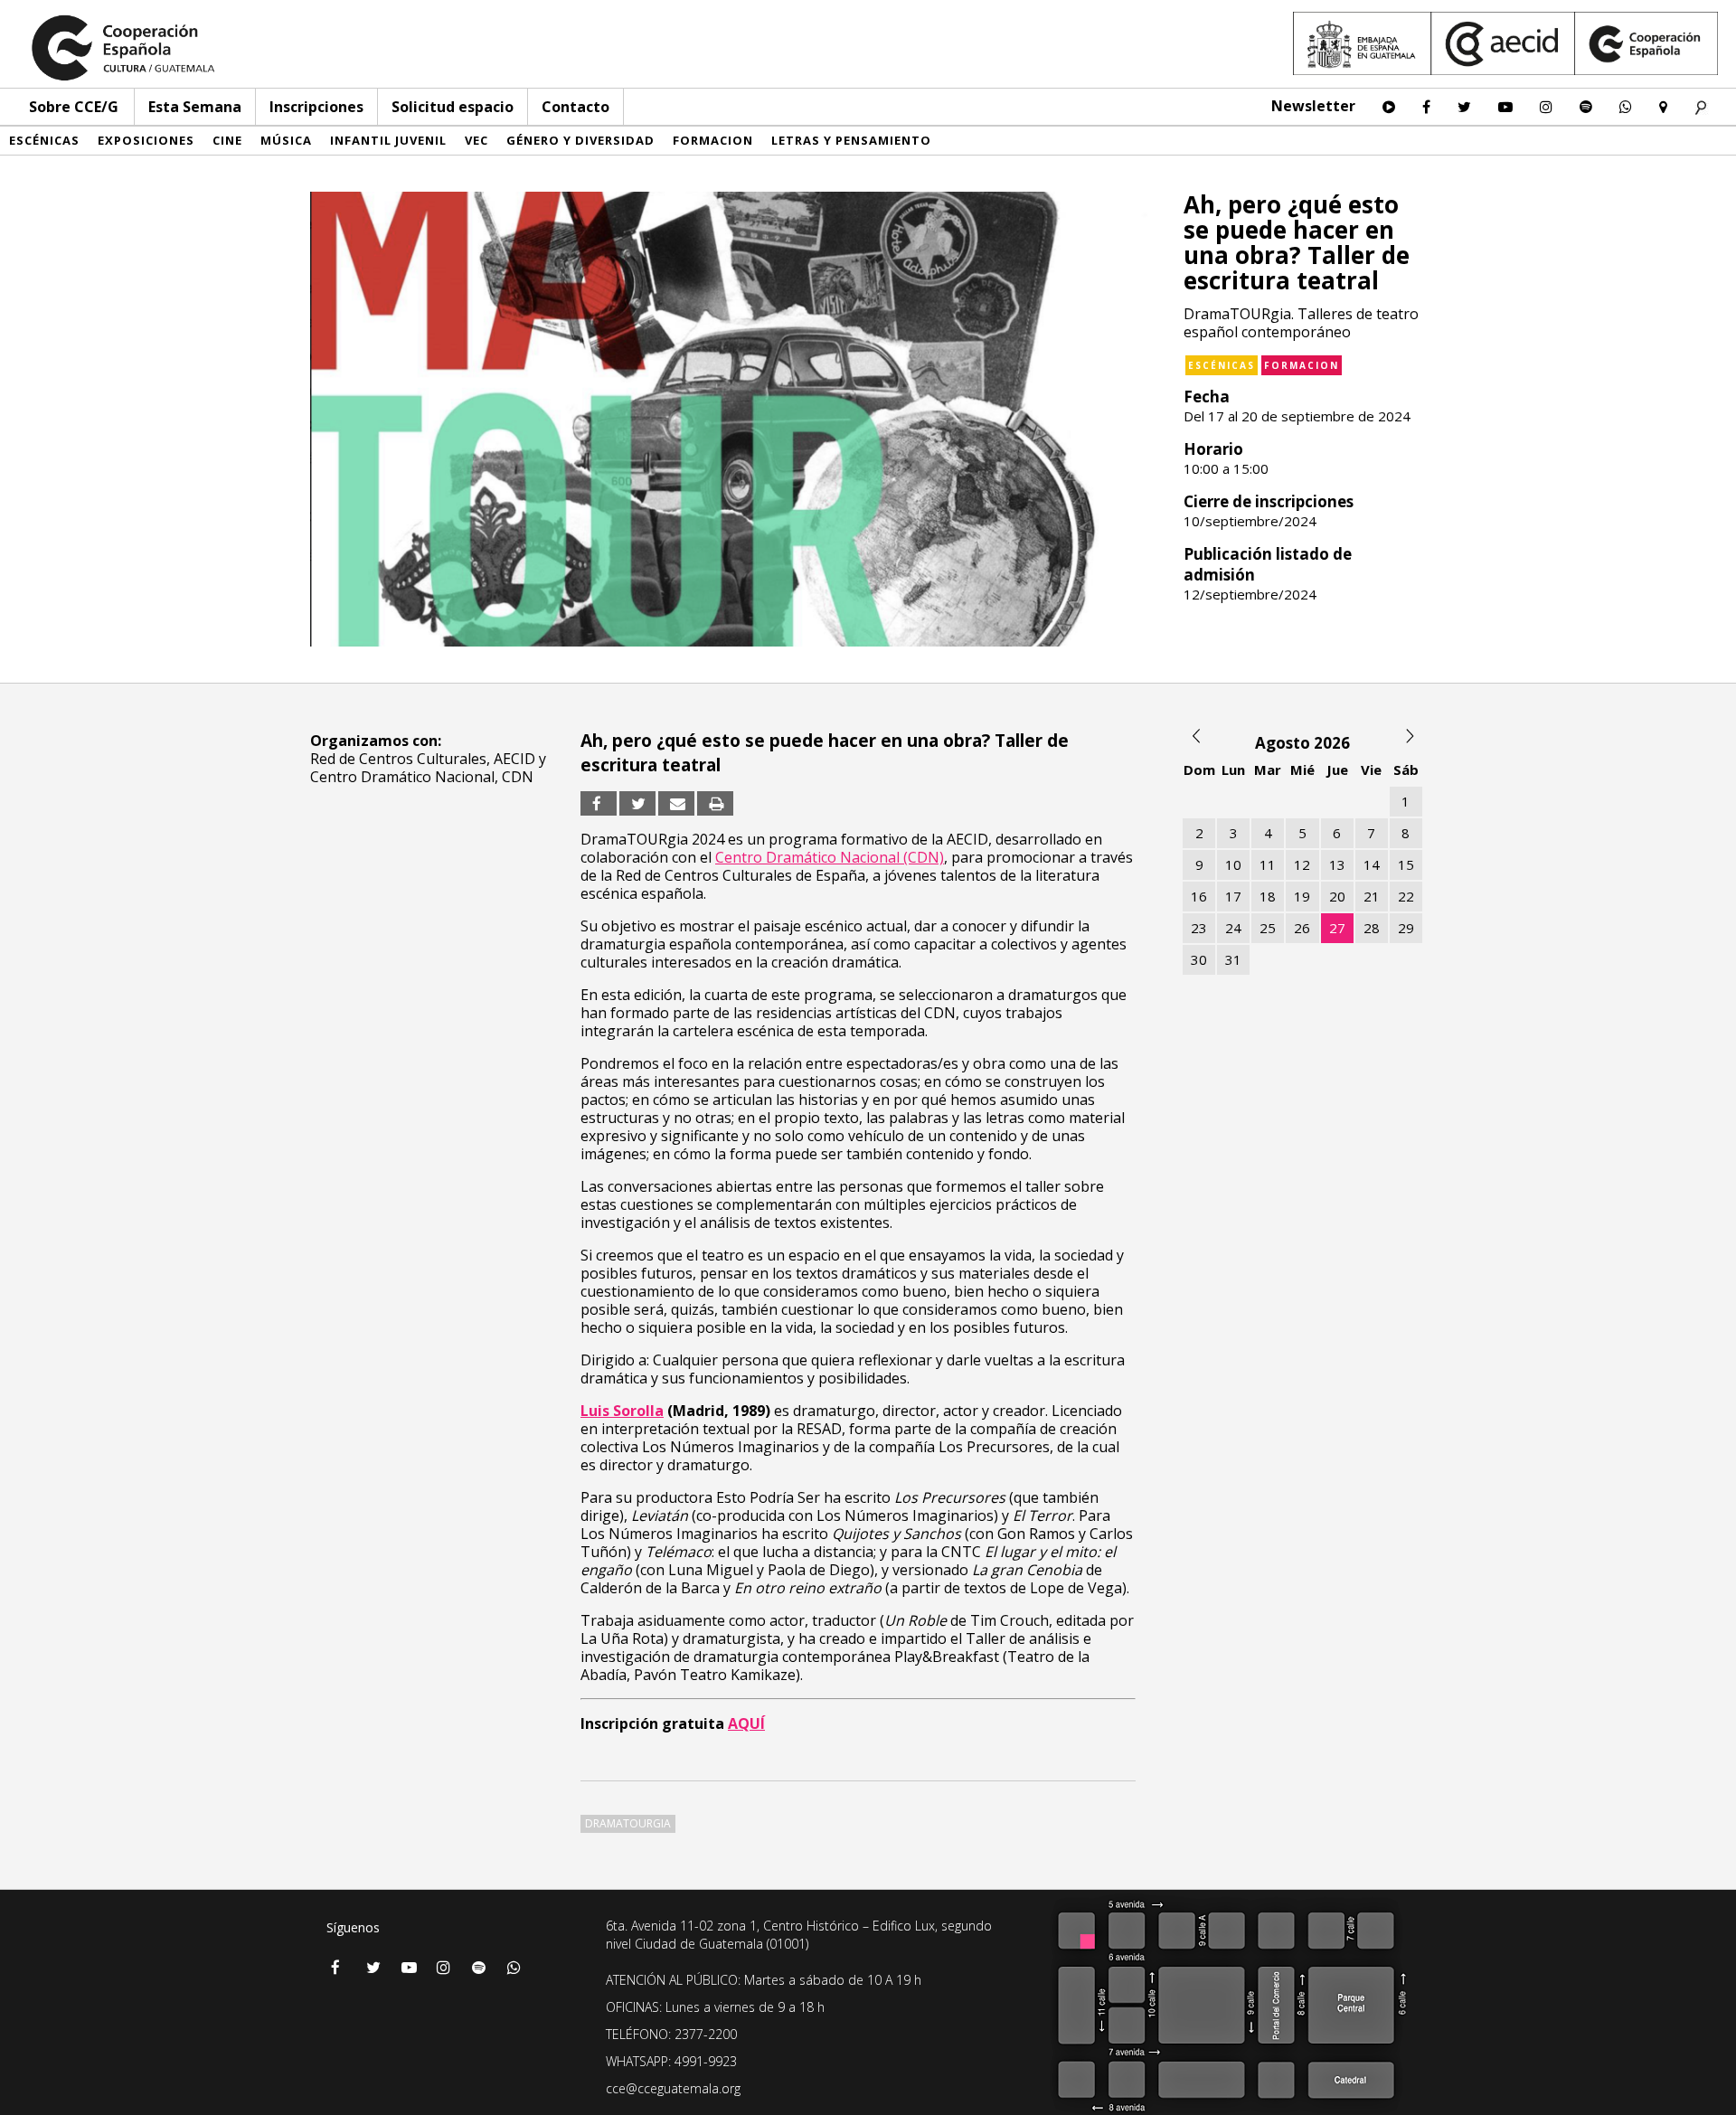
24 (1233, 928)
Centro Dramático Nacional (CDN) (830, 857)
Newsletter (1313, 106)
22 (1406, 896)
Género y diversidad (580, 140)
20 (1337, 896)
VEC (476, 140)
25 (1268, 928)
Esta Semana (195, 107)
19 (1302, 896)
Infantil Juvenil (388, 140)
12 (1302, 864)
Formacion (713, 140)
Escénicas (44, 140)
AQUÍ (746, 1723)
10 (1233, 864)
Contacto (576, 107)
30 (1199, 959)
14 (1372, 864)
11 (1268, 864)
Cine (227, 140)
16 (1199, 896)
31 (1233, 959)
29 (1406, 928)
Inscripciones (316, 107)
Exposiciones (146, 140)
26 (1302, 928)
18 (1268, 896)
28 (1372, 928)
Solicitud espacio (453, 107)
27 (1337, 928)
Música (286, 140)
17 (1233, 896)
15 (1406, 864)
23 (1199, 928)
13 (1337, 864)
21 (1372, 896)
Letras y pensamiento (851, 140)
